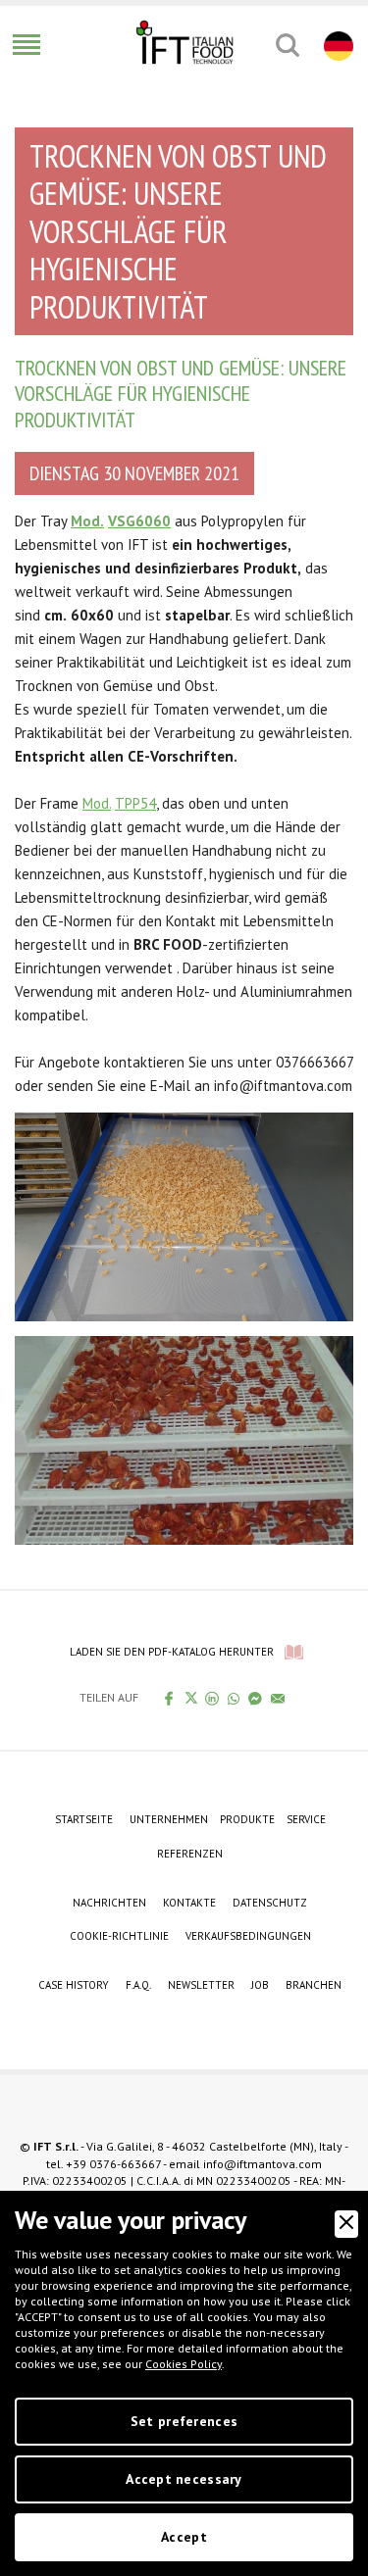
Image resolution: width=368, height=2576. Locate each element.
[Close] (346, 2224)
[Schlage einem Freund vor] (278, 1698)
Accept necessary (184, 2479)
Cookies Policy (184, 2364)
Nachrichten (109, 1903)
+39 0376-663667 (113, 2164)
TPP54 (135, 803)
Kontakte (189, 1903)
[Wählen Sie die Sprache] (336, 45)
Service (306, 1819)
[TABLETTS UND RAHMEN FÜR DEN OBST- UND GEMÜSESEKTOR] (184, 1215)
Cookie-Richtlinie (119, 1936)
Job (260, 1985)
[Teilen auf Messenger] (256, 1698)
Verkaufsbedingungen (248, 1936)
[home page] (184, 42)
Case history (74, 1985)
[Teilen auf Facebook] (169, 1698)
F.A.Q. (138, 1985)
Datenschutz (270, 1903)
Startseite (84, 1819)
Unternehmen (169, 1819)
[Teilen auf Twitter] (191, 1698)
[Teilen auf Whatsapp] (234, 1698)
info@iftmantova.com (263, 2164)
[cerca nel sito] (287, 45)
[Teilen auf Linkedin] (212, 1698)
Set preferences (184, 2421)
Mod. (97, 803)
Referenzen (190, 1854)
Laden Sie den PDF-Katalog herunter (172, 1652)
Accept (184, 2537)
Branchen (314, 1985)
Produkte (247, 1819)
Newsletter (201, 1985)
